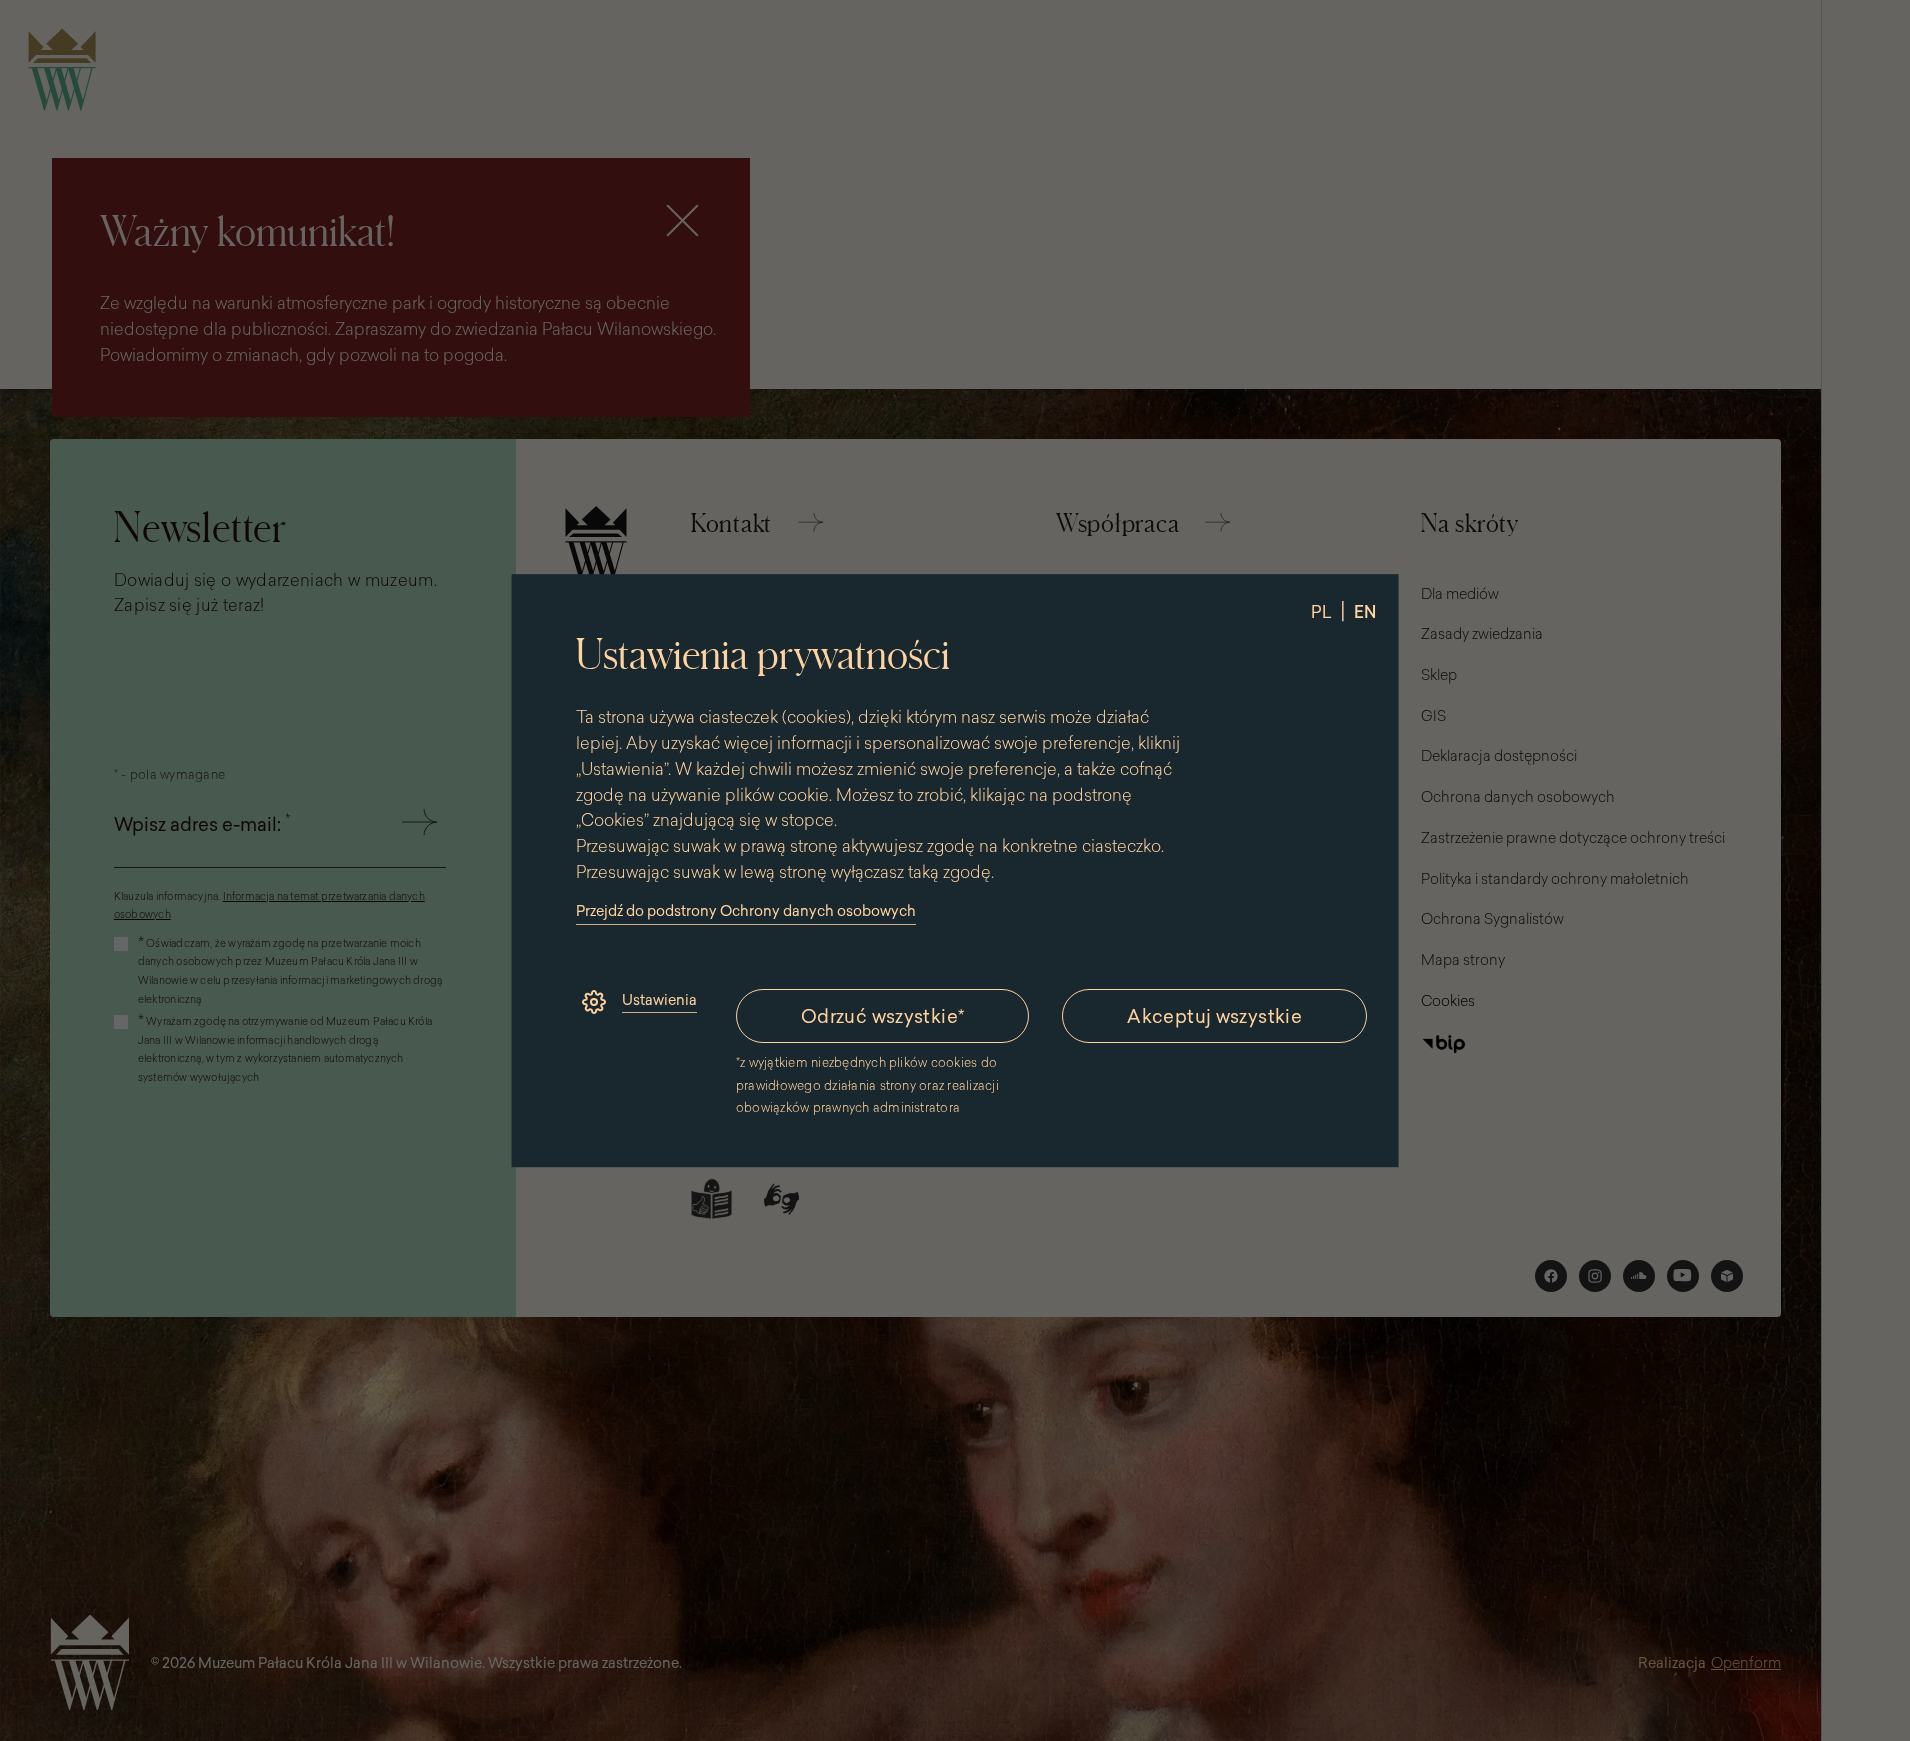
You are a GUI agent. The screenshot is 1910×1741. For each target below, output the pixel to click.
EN (1364, 612)
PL (1320, 612)
